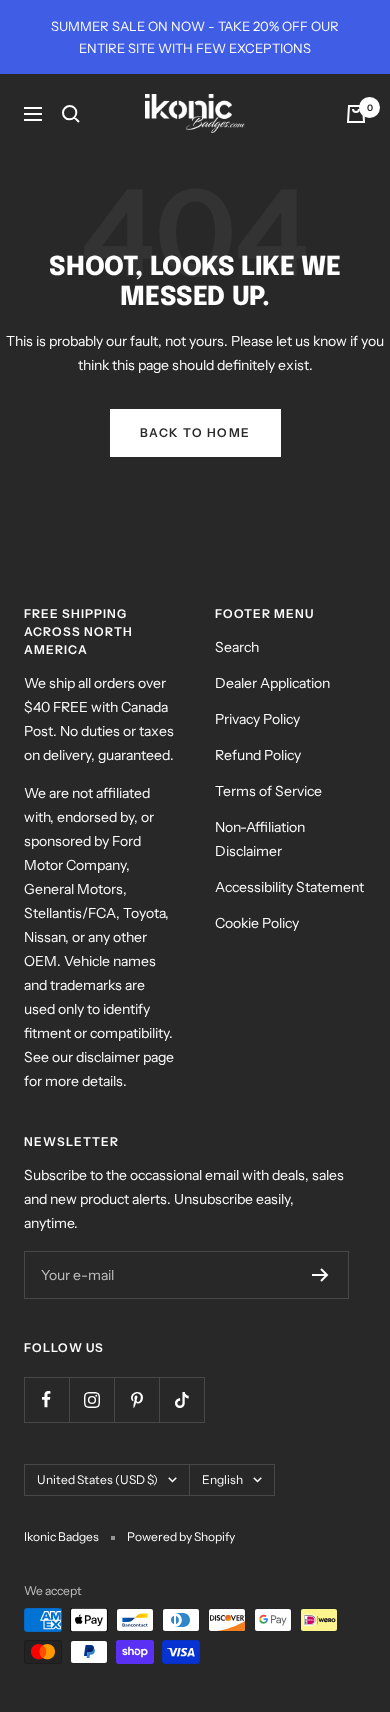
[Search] (71, 114)
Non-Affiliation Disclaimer (260, 839)
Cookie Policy (257, 923)
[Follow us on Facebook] (46, 1399)
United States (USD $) (97, 1479)
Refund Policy (258, 755)
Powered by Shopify (181, 1536)
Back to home (195, 432)
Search (237, 647)
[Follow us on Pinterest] (136, 1399)
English (222, 1479)
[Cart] (356, 114)
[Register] (320, 1275)
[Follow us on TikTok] (181, 1399)
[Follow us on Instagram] (91, 1399)
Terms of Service (268, 791)
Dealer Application (272, 683)
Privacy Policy (257, 719)
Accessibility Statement (289, 887)
